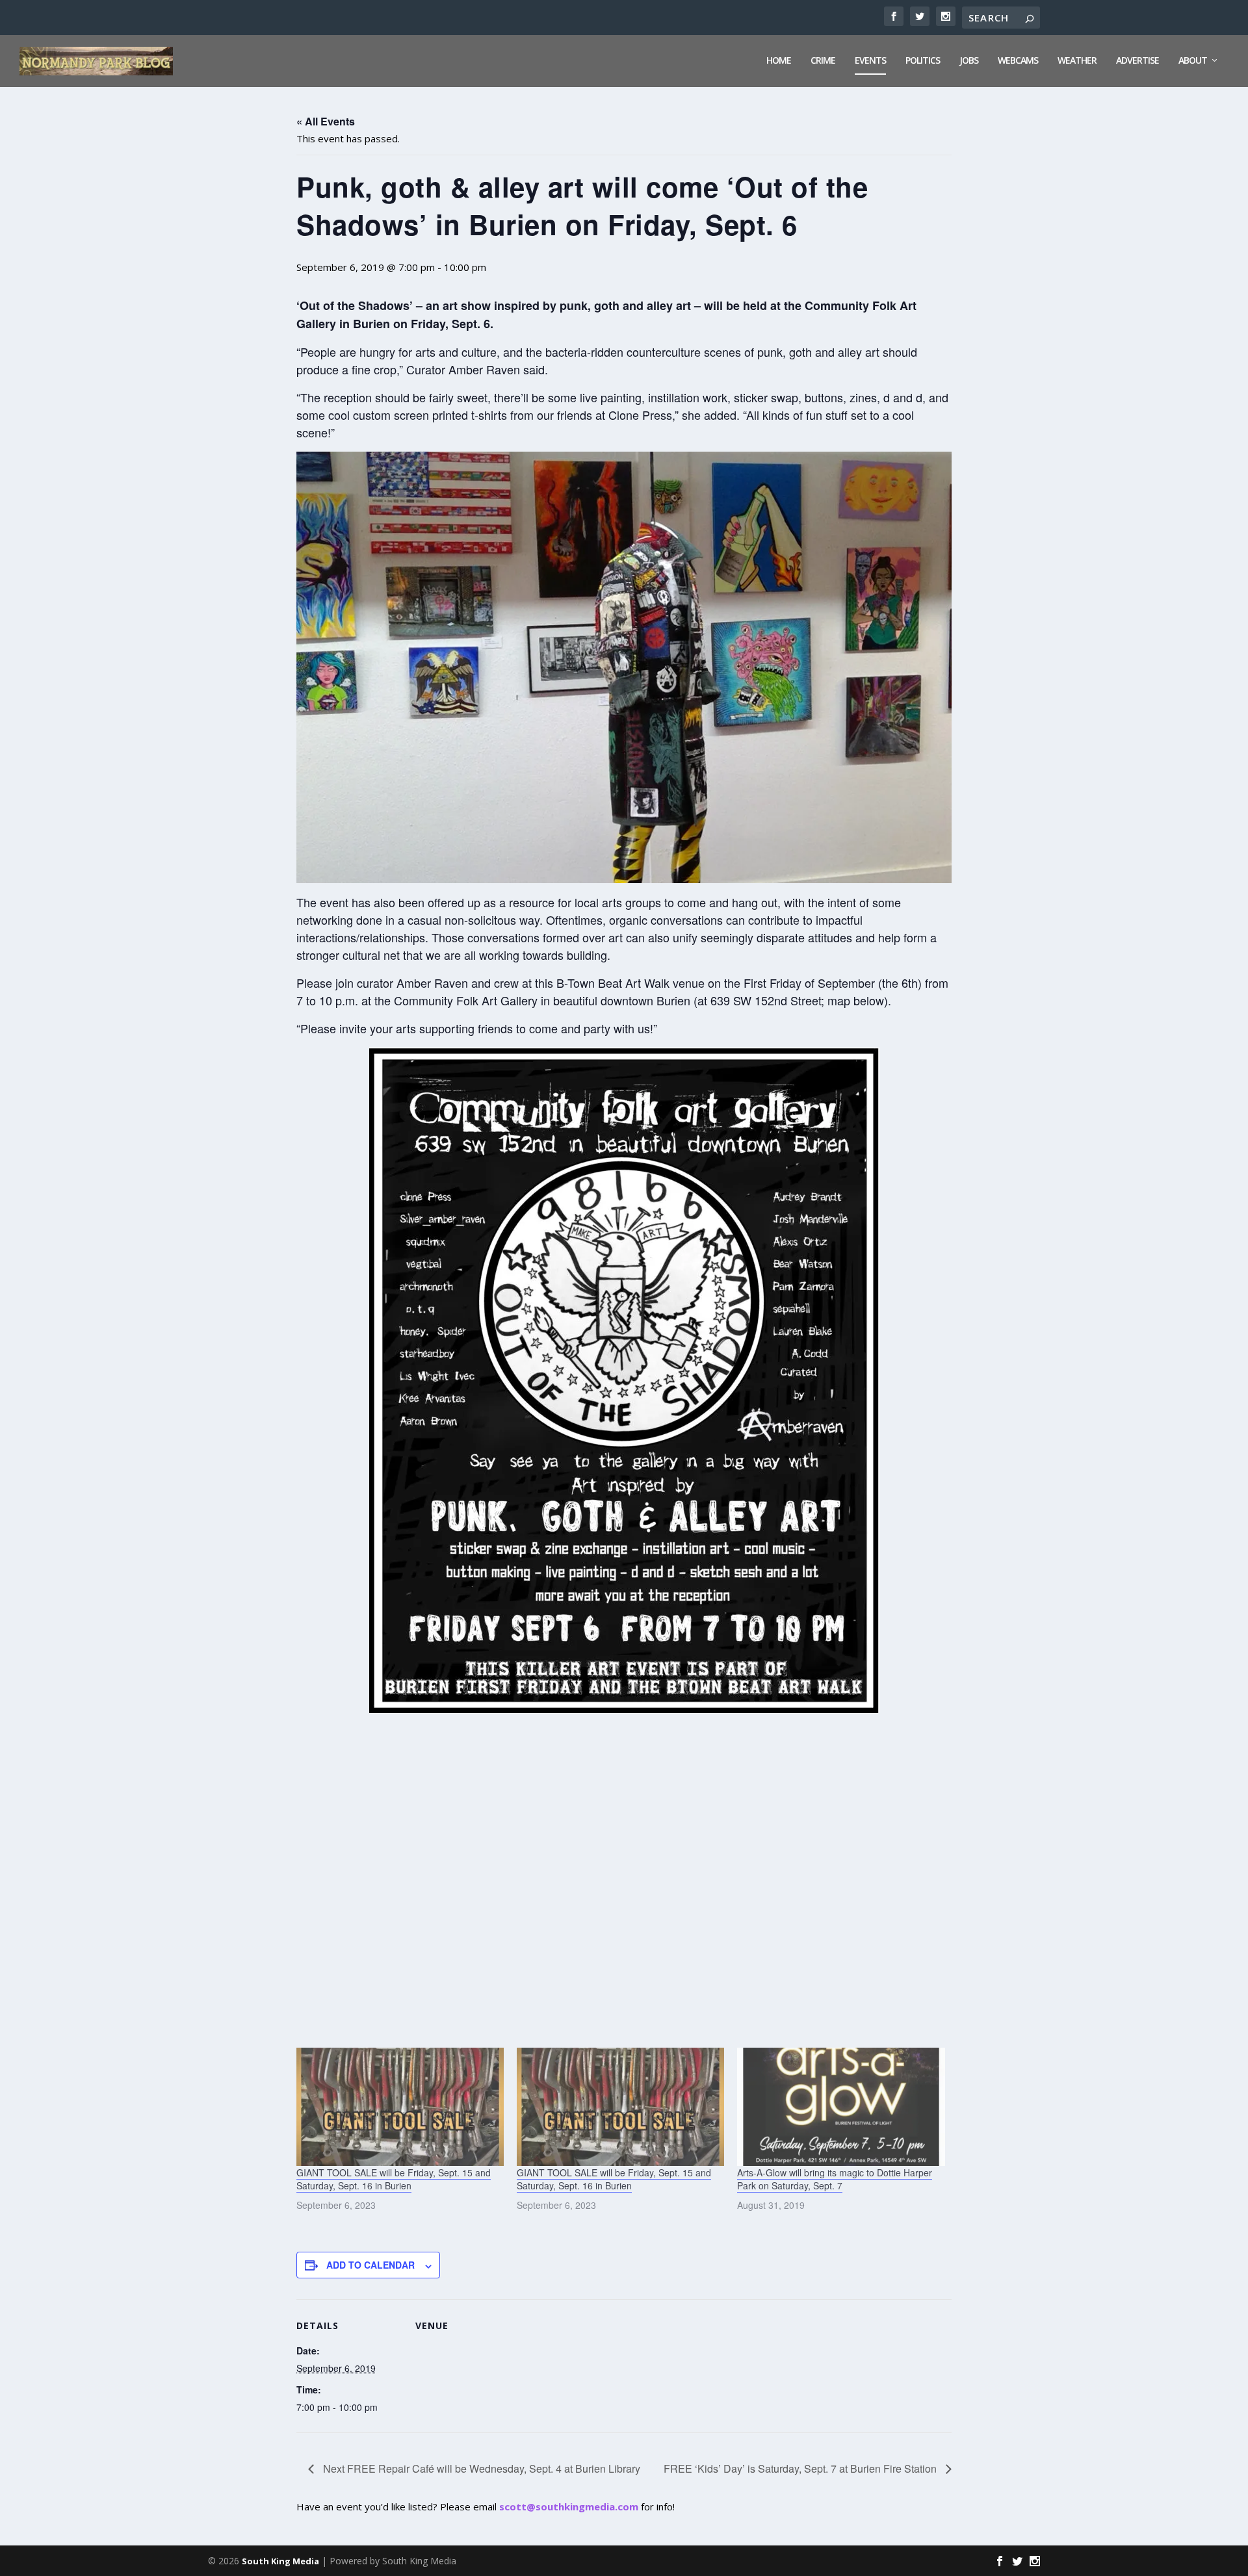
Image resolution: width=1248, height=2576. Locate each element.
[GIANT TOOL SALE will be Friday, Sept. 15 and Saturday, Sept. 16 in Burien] (400, 2107)
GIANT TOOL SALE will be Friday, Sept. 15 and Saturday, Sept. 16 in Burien (394, 2179)
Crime (823, 61)
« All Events (326, 121)
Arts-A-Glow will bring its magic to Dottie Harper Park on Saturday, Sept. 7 (835, 2179)
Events (870, 61)
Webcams (1018, 61)
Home (779, 61)
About (1193, 61)
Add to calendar (370, 2265)
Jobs (969, 61)
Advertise (1137, 61)
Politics (923, 61)
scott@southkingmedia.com (569, 2506)
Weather (1077, 61)
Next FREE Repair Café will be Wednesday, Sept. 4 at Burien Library (480, 2468)
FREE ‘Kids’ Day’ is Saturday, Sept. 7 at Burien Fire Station (801, 2468)
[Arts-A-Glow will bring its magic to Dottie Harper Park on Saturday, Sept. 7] (841, 2107)
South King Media (280, 2561)
